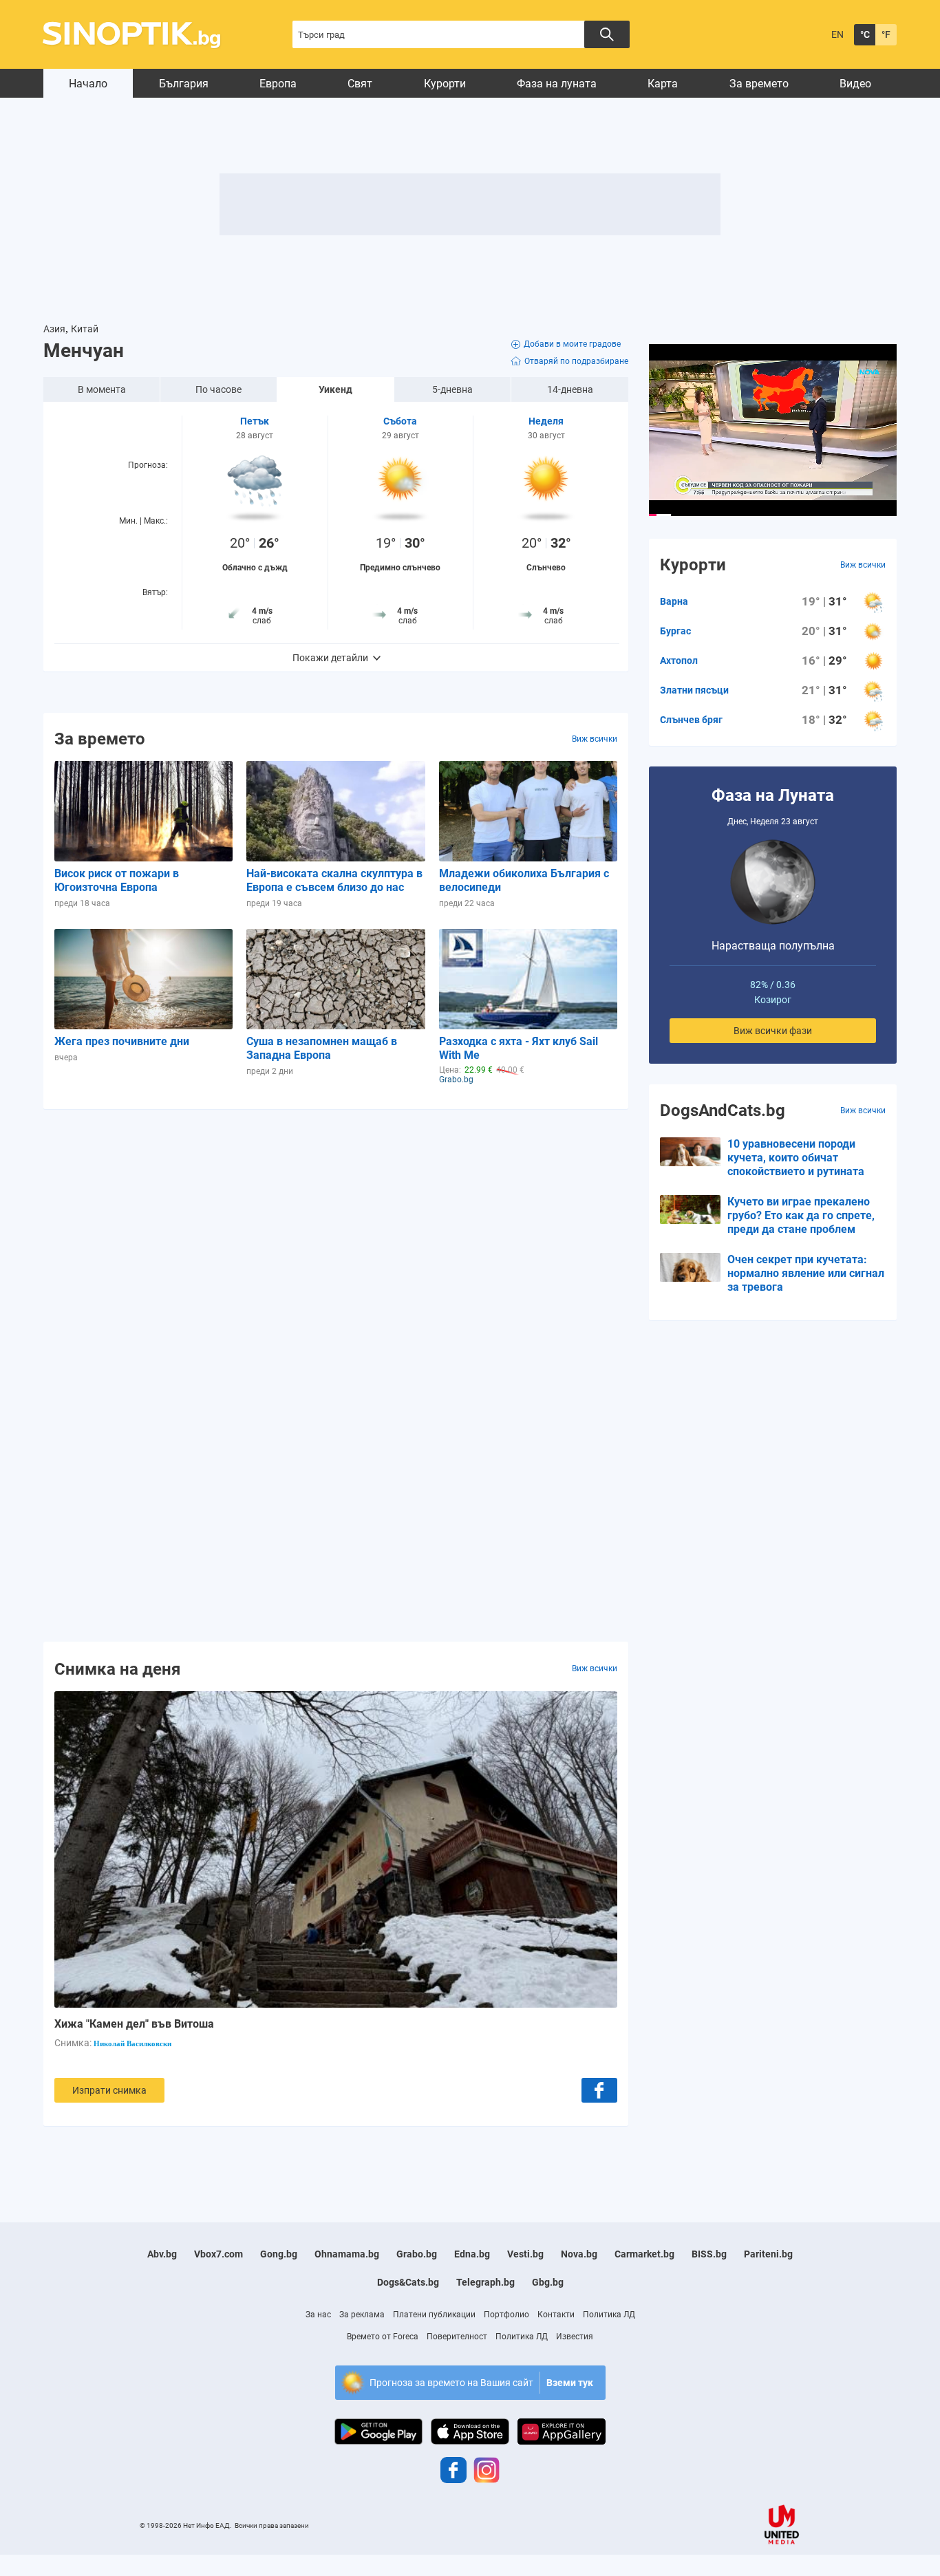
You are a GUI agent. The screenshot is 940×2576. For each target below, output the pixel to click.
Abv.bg (162, 2254)
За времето (759, 84)
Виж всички (595, 739)
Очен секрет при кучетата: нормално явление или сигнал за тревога (806, 1273)
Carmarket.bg (644, 2254)
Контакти (556, 2315)
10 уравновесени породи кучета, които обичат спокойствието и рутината (796, 1158)
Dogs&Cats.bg (408, 2282)
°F (886, 34)
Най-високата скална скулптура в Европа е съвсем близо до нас (334, 880)
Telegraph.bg (485, 2282)
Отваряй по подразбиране (576, 361)
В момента (102, 389)
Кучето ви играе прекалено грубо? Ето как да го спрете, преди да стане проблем (801, 1215)
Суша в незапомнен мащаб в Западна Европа (322, 1048)
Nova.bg (579, 2254)
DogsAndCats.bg (723, 1110)
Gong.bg (279, 2254)
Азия (54, 329)
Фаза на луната (557, 84)
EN (837, 34)
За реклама (362, 2315)
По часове (218, 389)
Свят (360, 84)
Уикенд (335, 389)
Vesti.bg (525, 2254)
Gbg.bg (548, 2282)
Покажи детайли (330, 658)
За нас (318, 2315)
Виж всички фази (773, 1031)
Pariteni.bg (768, 2254)
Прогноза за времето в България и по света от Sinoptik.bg (139, 35)
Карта (663, 84)
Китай (85, 329)
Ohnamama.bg (347, 2254)
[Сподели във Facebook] (599, 2090)
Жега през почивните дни (122, 1041)
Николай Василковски (132, 2043)
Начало (88, 84)
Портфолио (506, 2315)
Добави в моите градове (572, 344)
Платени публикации (434, 2315)
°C (865, 34)
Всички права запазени (272, 2525)
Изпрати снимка (109, 2090)
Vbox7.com (218, 2254)
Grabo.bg (417, 2254)
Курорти (445, 84)
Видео (855, 84)
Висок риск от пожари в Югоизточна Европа (117, 880)
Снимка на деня (117, 1668)
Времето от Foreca (383, 2337)
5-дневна (452, 389)
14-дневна (570, 389)
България (184, 84)
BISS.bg (709, 2254)
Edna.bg (472, 2254)
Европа (278, 84)
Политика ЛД (609, 2315)
